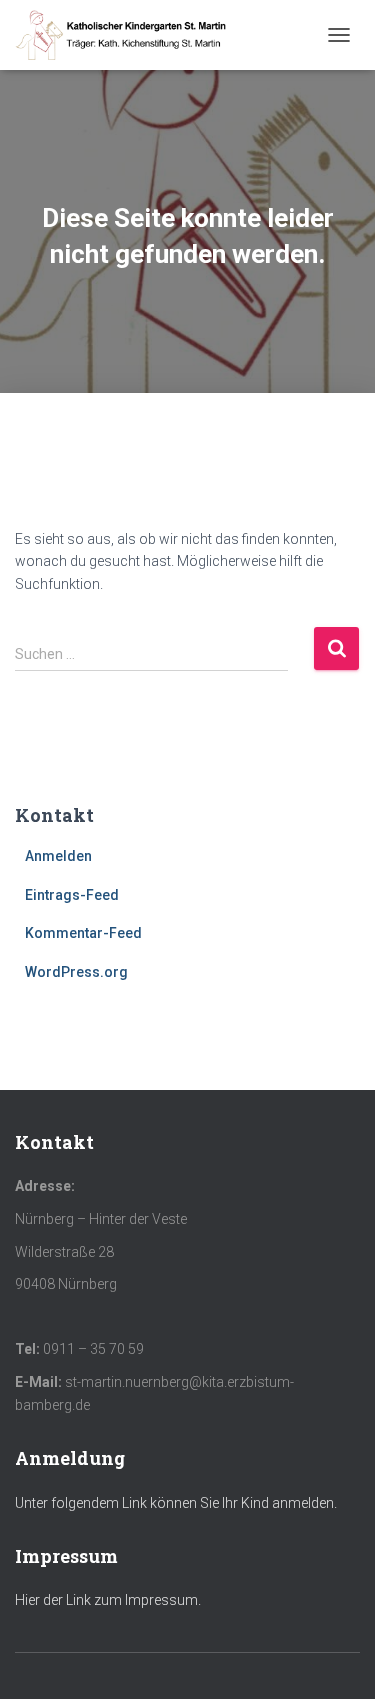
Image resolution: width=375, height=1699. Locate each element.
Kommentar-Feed (83, 933)
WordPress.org (76, 972)
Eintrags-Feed (72, 895)
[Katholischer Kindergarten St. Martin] (130, 35)
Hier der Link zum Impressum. (108, 1600)
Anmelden (58, 856)
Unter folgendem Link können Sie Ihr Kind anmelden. (176, 1503)
